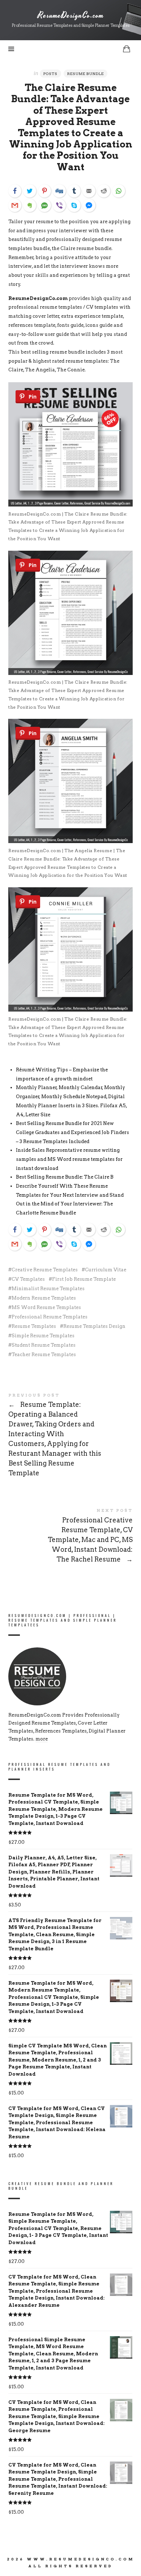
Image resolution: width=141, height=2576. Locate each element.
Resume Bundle (86, 74)
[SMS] (44, 205)
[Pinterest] (44, 191)
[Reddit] (104, 191)
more (42, 1739)
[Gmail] (15, 205)
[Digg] (59, 191)
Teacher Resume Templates (44, 1354)
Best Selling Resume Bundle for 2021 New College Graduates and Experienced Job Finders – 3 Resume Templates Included (72, 1132)
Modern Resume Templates (44, 1298)
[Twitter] (30, 191)
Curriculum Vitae (106, 1270)
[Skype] (74, 205)
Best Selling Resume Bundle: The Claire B (65, 1177)
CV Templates (28, 1279)
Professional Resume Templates (50, 1317)
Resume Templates (34, 1326)
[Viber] (59, 205)
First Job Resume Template (84, 1279)
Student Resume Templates (44, 1345)
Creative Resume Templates (45, 1270)
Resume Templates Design (94, 1326)
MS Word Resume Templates (46, 1307)
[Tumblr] (74, 191)
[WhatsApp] (119, 191)
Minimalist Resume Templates (48, 1289)
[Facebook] (15, 191)
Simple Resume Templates (43, 1336)
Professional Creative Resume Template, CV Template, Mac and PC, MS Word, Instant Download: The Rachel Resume (70, 1537)
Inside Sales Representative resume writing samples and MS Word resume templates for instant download (69, 1159)
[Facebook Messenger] (89, 205)
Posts (50, 74)
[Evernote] (30, 205)
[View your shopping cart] (127, 49)
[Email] (89, 191)
